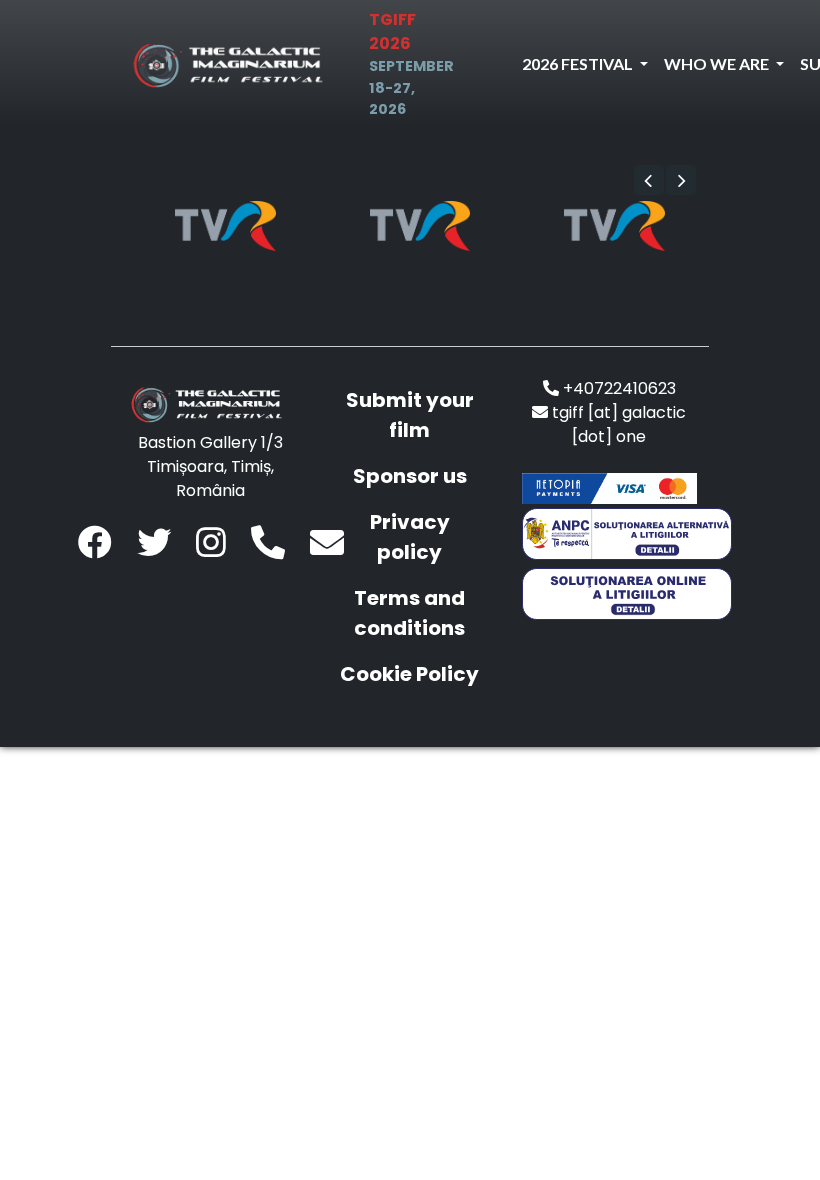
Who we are (718, 63)
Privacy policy (410, 537)
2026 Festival (579, 63)
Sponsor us (410, 476)
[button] (649, 180)
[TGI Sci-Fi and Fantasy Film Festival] (233, 65)
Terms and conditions (409, 613)
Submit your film (410, 415)
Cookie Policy (409, 674)
